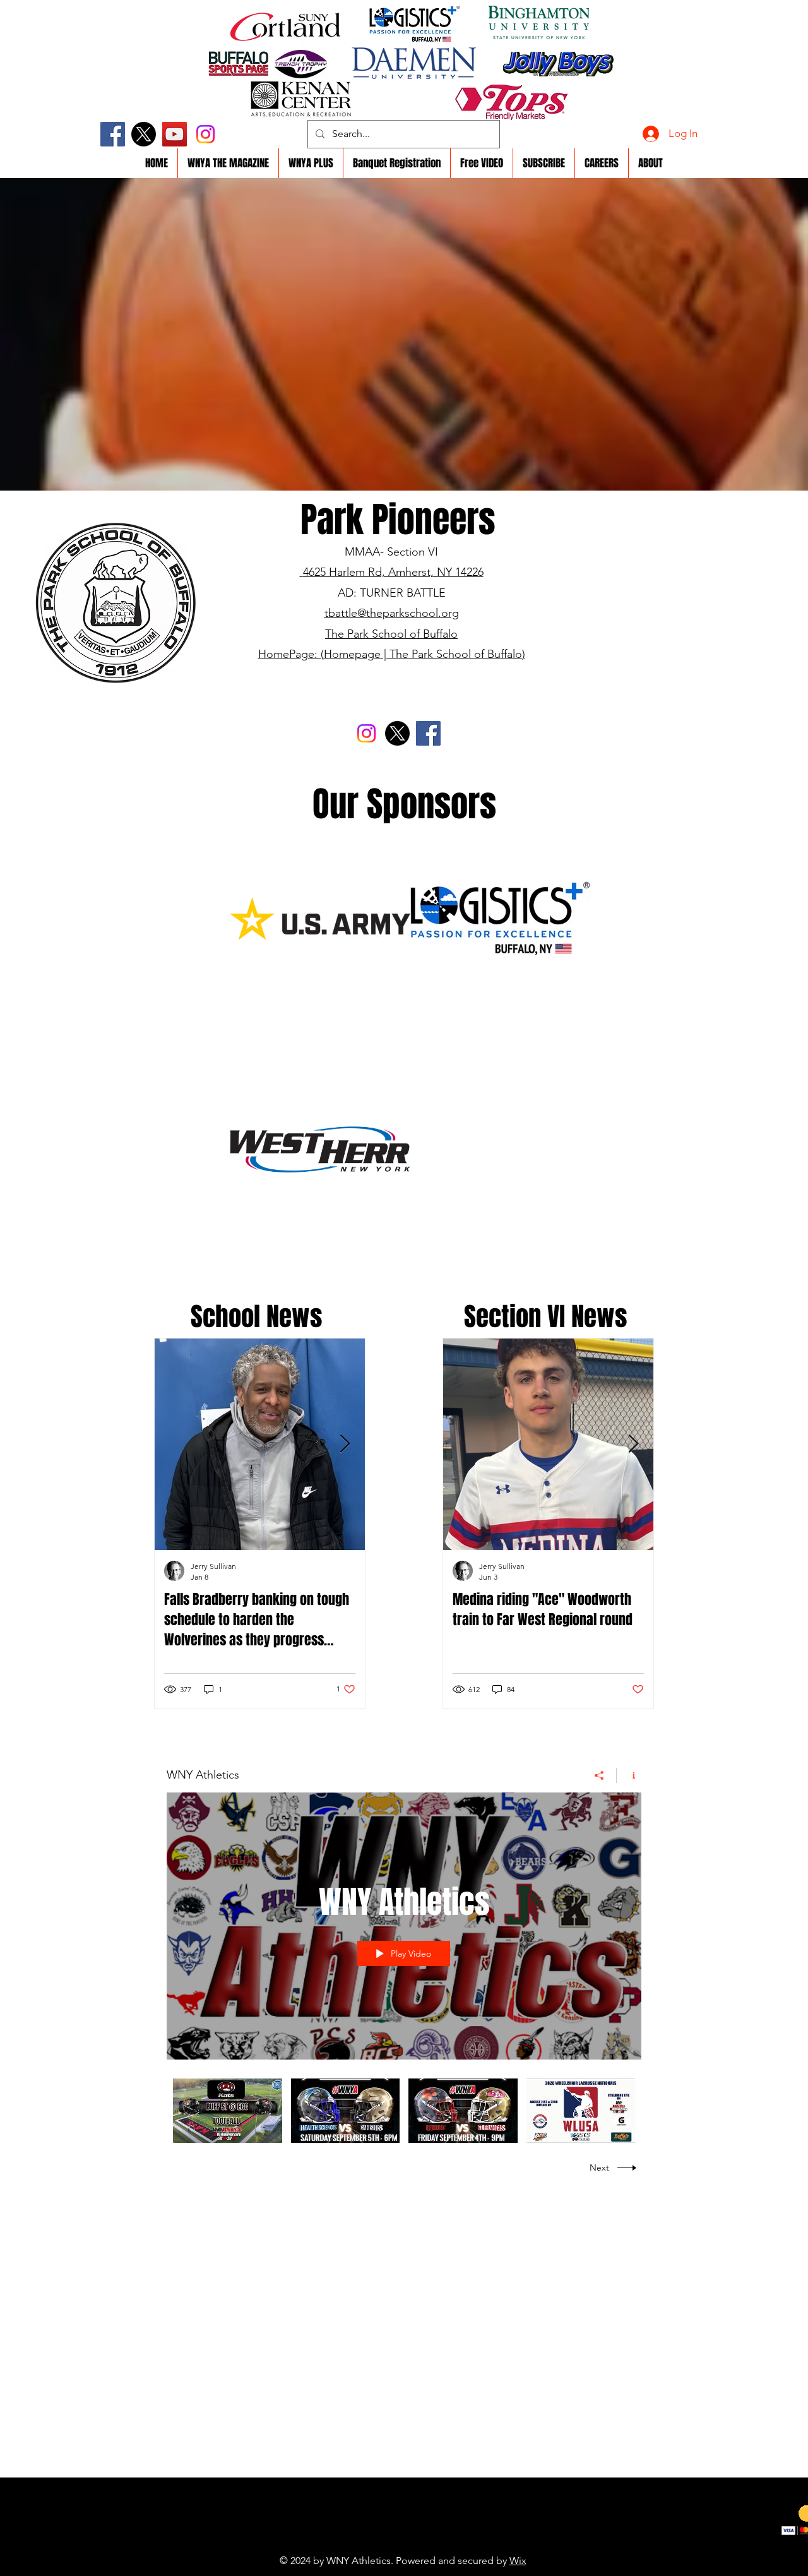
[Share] (599, 1775)
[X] (144, 134)
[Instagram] (205, 134)
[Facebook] (113, 134)
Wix (518, 2561)
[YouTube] (175, 134)
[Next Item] (345, 1445)
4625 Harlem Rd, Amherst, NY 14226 (393, 572)
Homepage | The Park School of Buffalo (423, 654)
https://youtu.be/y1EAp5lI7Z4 (375, 2541)
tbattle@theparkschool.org (392, 613)
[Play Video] (228, 2110)
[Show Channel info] (629, 1775)
